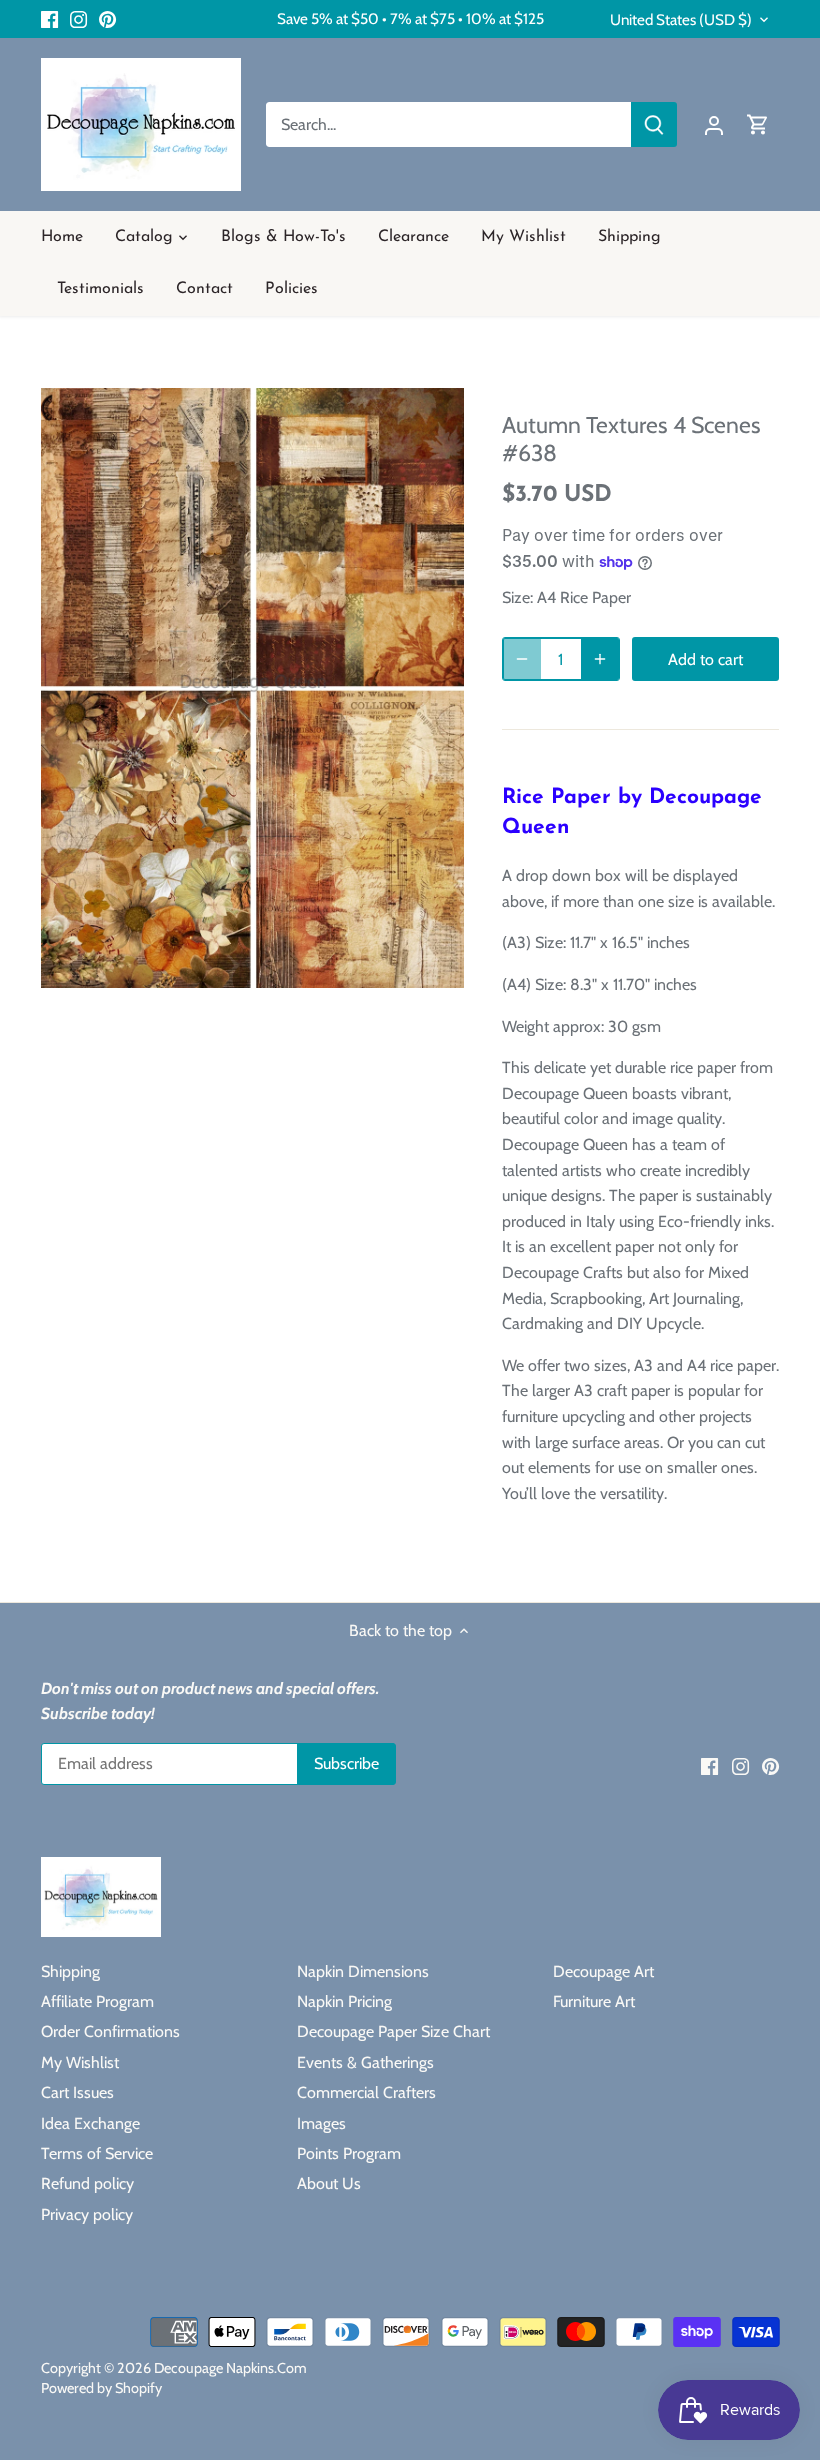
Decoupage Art (603, 1971)
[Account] (714, 124)
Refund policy (87, 2183)
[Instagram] (78, 19)
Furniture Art (594, 2001)
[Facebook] (49, 19)
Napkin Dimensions (363, 1971)
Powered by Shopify (101, 2388)
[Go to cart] (758, 124)
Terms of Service (97, 2153)
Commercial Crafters (366, 2092)
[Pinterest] (107, 19)
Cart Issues (77, 2092)
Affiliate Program (97, 2001)
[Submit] (654, 124)
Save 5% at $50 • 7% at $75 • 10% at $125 (410, 18)
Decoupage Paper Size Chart (393, 2031)
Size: (517, 597)
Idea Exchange (90, 2123)
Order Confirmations (110, 2031)
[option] (253, 688)
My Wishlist (80, 2062)
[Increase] (600, 659)
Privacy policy (87, 2214)
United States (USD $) (681, 20)
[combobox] (449, 124)
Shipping (70, 1971)
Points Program (349, 2153)
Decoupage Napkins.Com (230, 2368)
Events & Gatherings (365, 2062)
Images (321, 2123)
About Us (329, 2183)
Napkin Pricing (344, 2001)
